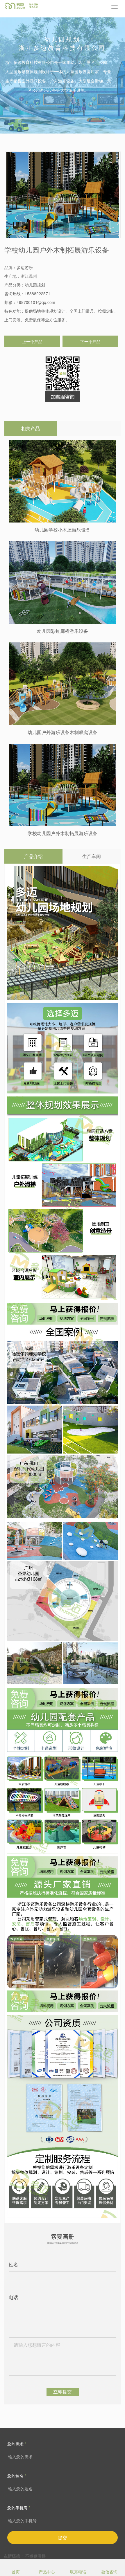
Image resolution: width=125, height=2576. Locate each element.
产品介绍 (33, 856)
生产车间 (92, 856)
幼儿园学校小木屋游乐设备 (63, 530)
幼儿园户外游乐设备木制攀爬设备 (63, 732)
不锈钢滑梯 (35, 2556)
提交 (63, 2538)
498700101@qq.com (36, 302)
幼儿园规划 (35, 285)
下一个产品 (90, 341)
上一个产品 (32, 341)
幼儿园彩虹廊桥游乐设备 (63, 631)
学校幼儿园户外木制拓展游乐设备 (63, 833)
